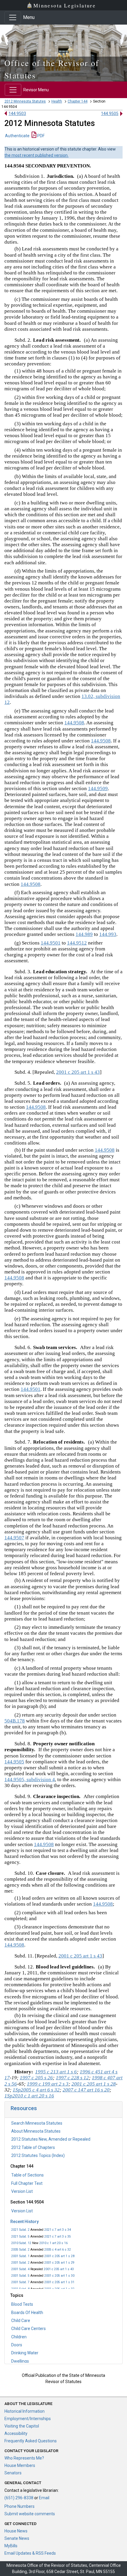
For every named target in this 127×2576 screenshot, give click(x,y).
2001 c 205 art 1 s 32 (59, 2289)
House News (16, 2531)
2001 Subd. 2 (20, 2263)
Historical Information (25, 2411)
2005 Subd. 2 (20, 2250)
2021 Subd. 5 (20, 2237)
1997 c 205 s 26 (36, 2078)
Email (44, 2498)
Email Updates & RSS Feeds (30, 2553)
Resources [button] (24, 2108)
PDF (40, 136)
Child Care (21, 2321)
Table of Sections (27, 2175)
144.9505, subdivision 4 (30, 1780)
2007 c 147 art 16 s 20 (86, 2090)
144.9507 (14, 1538)
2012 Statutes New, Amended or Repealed (51, 2139)
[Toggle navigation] (13, 17)
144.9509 (98, 788)
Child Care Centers (29, 2329)
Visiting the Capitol (22, 2426)
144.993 (108, 934)
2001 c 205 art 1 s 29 (59, 2263)
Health (57, 101)
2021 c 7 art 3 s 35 (58, 2237)
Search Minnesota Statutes (37, 2123)
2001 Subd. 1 (20, 2256)
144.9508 (74, 723)
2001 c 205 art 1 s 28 (59, 2256)
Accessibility (16, 2433)
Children (19, 2337)
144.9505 (110, 114)
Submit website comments (30, 2514)
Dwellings (20, 2361)
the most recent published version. (36, 155)
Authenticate (17, 136)
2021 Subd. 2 (20, 2230)
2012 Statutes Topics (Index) (38, 2155)
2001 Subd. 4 (20, 2269)
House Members (20, 2465)
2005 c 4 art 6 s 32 (58, 2250)
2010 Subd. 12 (21, 2243)
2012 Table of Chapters (33, 2147)
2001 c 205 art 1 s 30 (59, 2276)
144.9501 (51, 943)
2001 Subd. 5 (20, 2276)
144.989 (84, 934)
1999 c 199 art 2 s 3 (48, 2084)
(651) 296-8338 (19, 2498)
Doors (17, 2345)
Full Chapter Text (27, 2183)
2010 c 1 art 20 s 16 (53, 2243)
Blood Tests (22, 2304)
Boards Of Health (27, 2313)
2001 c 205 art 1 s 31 (59, 2282)
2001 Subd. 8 (20, 2289)
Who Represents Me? (24, 2458)
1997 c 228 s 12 (72, 2078)
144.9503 (17, 114)
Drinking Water (25, 2353)
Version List (22, 2191)
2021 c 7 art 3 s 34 (58, 2230)
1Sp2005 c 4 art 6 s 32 (36, 2090)
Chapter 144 (78, 101)
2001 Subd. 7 (20, 2282)
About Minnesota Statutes (36, 2131)
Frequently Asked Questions (31, 2441)
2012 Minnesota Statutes (25, 101)
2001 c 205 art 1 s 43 (59, 2269)
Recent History (25, 2222)
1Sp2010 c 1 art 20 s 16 (29, 2096)
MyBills (11, 2546)
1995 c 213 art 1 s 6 (56, 2072)
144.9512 (77, 943)
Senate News (17, 2538)
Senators (13, 2473)
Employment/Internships (28, 2419)
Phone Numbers (19, 2506)
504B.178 (15, 1721)
